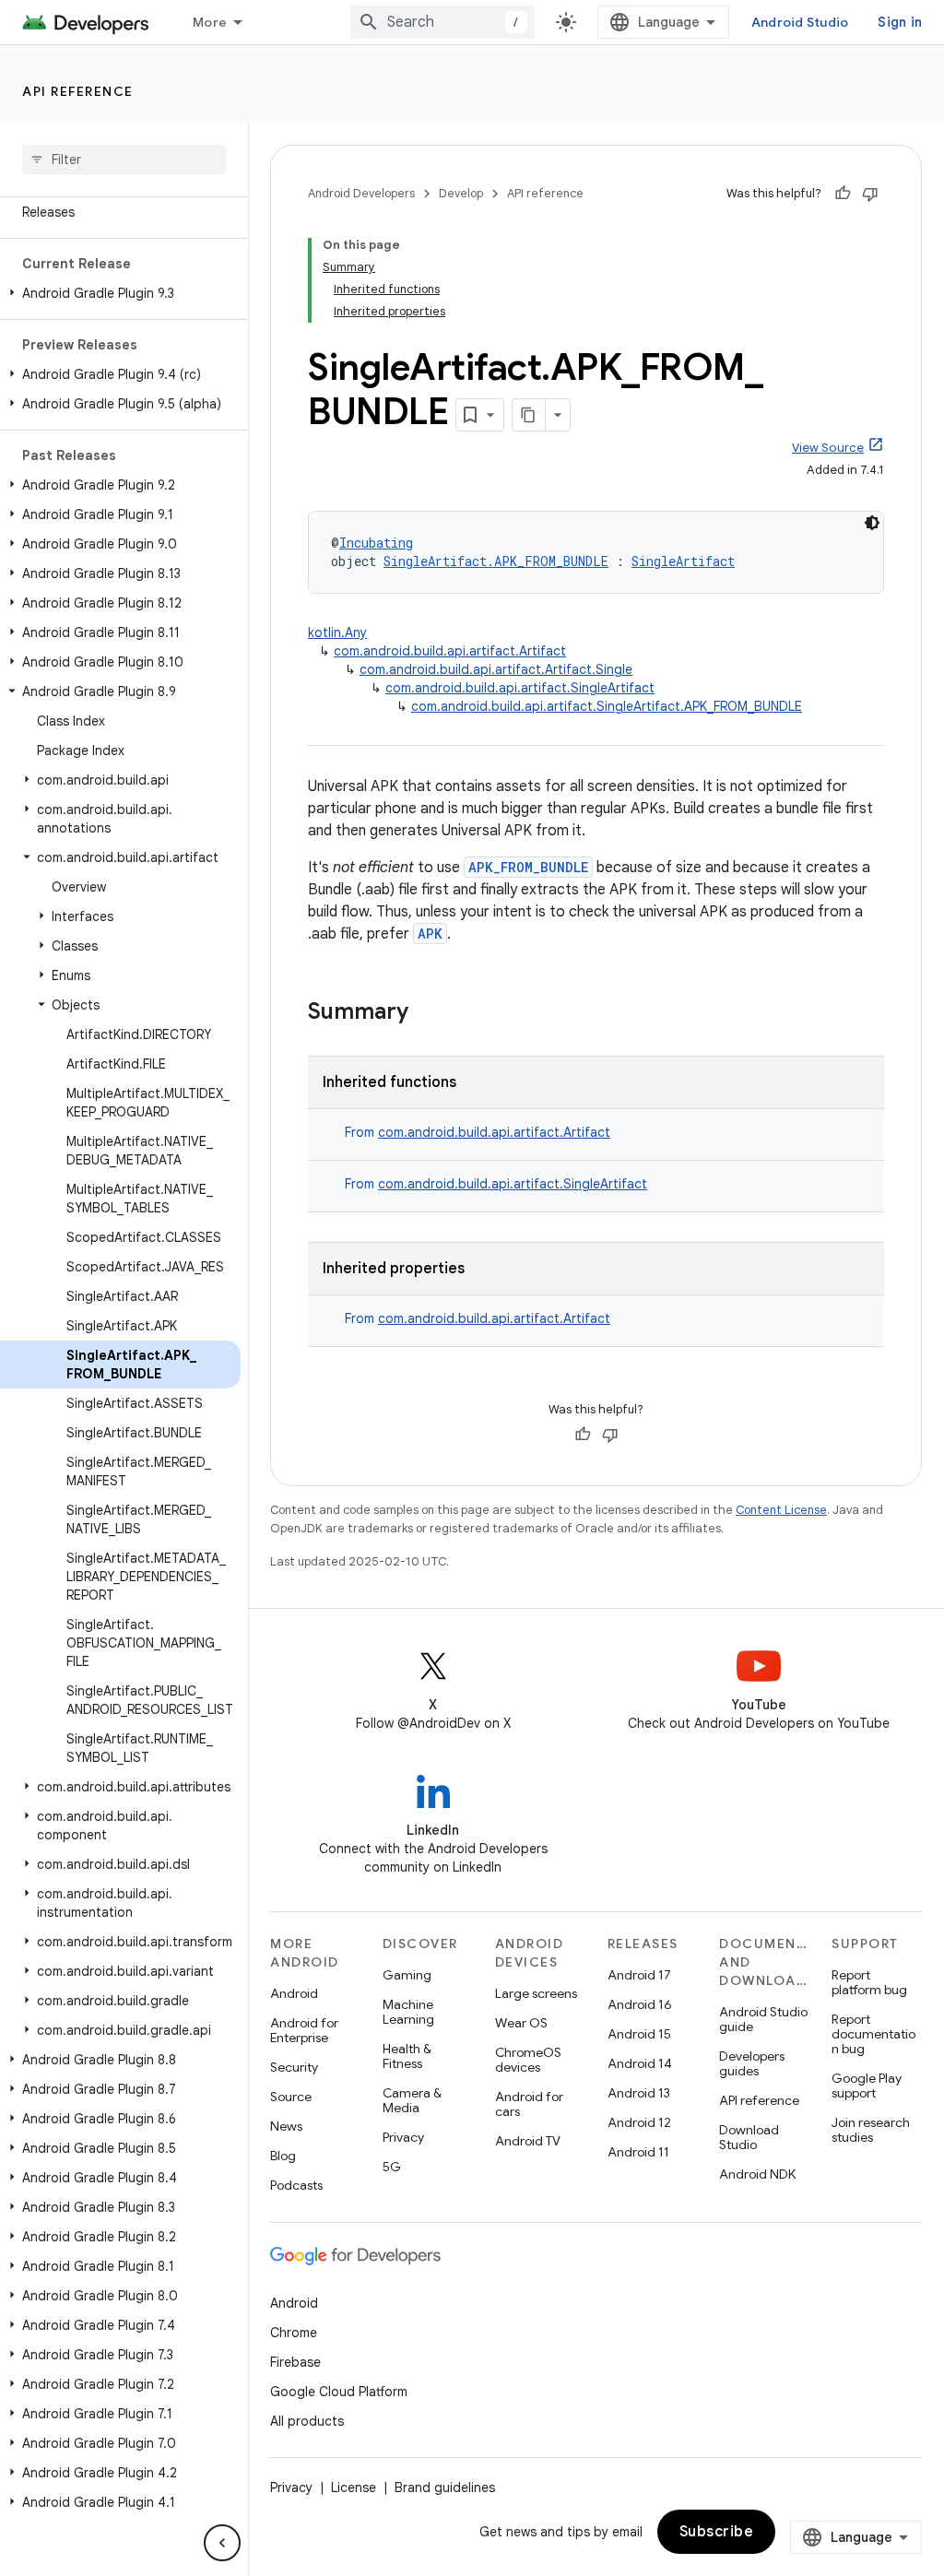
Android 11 (638, 2152)
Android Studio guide (763, 2019)
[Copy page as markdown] (529, 415)
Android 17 (639, 1975)
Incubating (376, 543)
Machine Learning (408, 2012)
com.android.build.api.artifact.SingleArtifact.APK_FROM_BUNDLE (607, 706)
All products (307, 2421)
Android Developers (361, 193)
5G (392, 2167)
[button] (120, 293)
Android (294, 1993)
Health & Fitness (407, 2056)
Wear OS (521, 2023)
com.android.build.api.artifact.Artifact (450, 651)
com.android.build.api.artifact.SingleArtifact (520, 688)
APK (430, 934)
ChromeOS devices (528, 2060)
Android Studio (800, 22)
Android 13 (639, 2093)
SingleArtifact (683, 561)
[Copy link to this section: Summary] (427, 1013)
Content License (781, 1510)
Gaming (407, 1975)
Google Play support (867, 2086)
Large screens (536, 1993)
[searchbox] (124, 160)
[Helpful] (843, 194)
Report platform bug (869, 1982)
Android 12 (639, 2122)
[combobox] (442, 22)
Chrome (294, 2333)
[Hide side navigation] (222, 2543)
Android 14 (640, 2063)
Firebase (295, 2362)
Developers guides (752, 2063)
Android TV (528, 2141)
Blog (283, 2156)
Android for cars (529, 2104)
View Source (828, 448)
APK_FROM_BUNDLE (528, 867)
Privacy (403, 2137)
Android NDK (757, 2174)
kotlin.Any (337, 632)
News (286, 2126)
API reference (78, 91)
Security (294, 2067)
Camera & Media (412, 2100)
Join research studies (871, 2130)
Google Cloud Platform (339, 2392)
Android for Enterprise (304, 2030)
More (210, 22)
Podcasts (296, 2185)
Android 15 (639, 2034)
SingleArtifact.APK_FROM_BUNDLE (496, 561)
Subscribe (717, 2532)
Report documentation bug (873, 2034)
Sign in (900, 22)
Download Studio (749, 2137)
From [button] (478, 1132)
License (354, 2487)
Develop (461, 193)
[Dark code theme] (872, 523)
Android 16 (640, 2004)
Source (291, 2097)
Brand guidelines (445, 2487)
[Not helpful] (870, 194)
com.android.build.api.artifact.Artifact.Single (496, 669)
